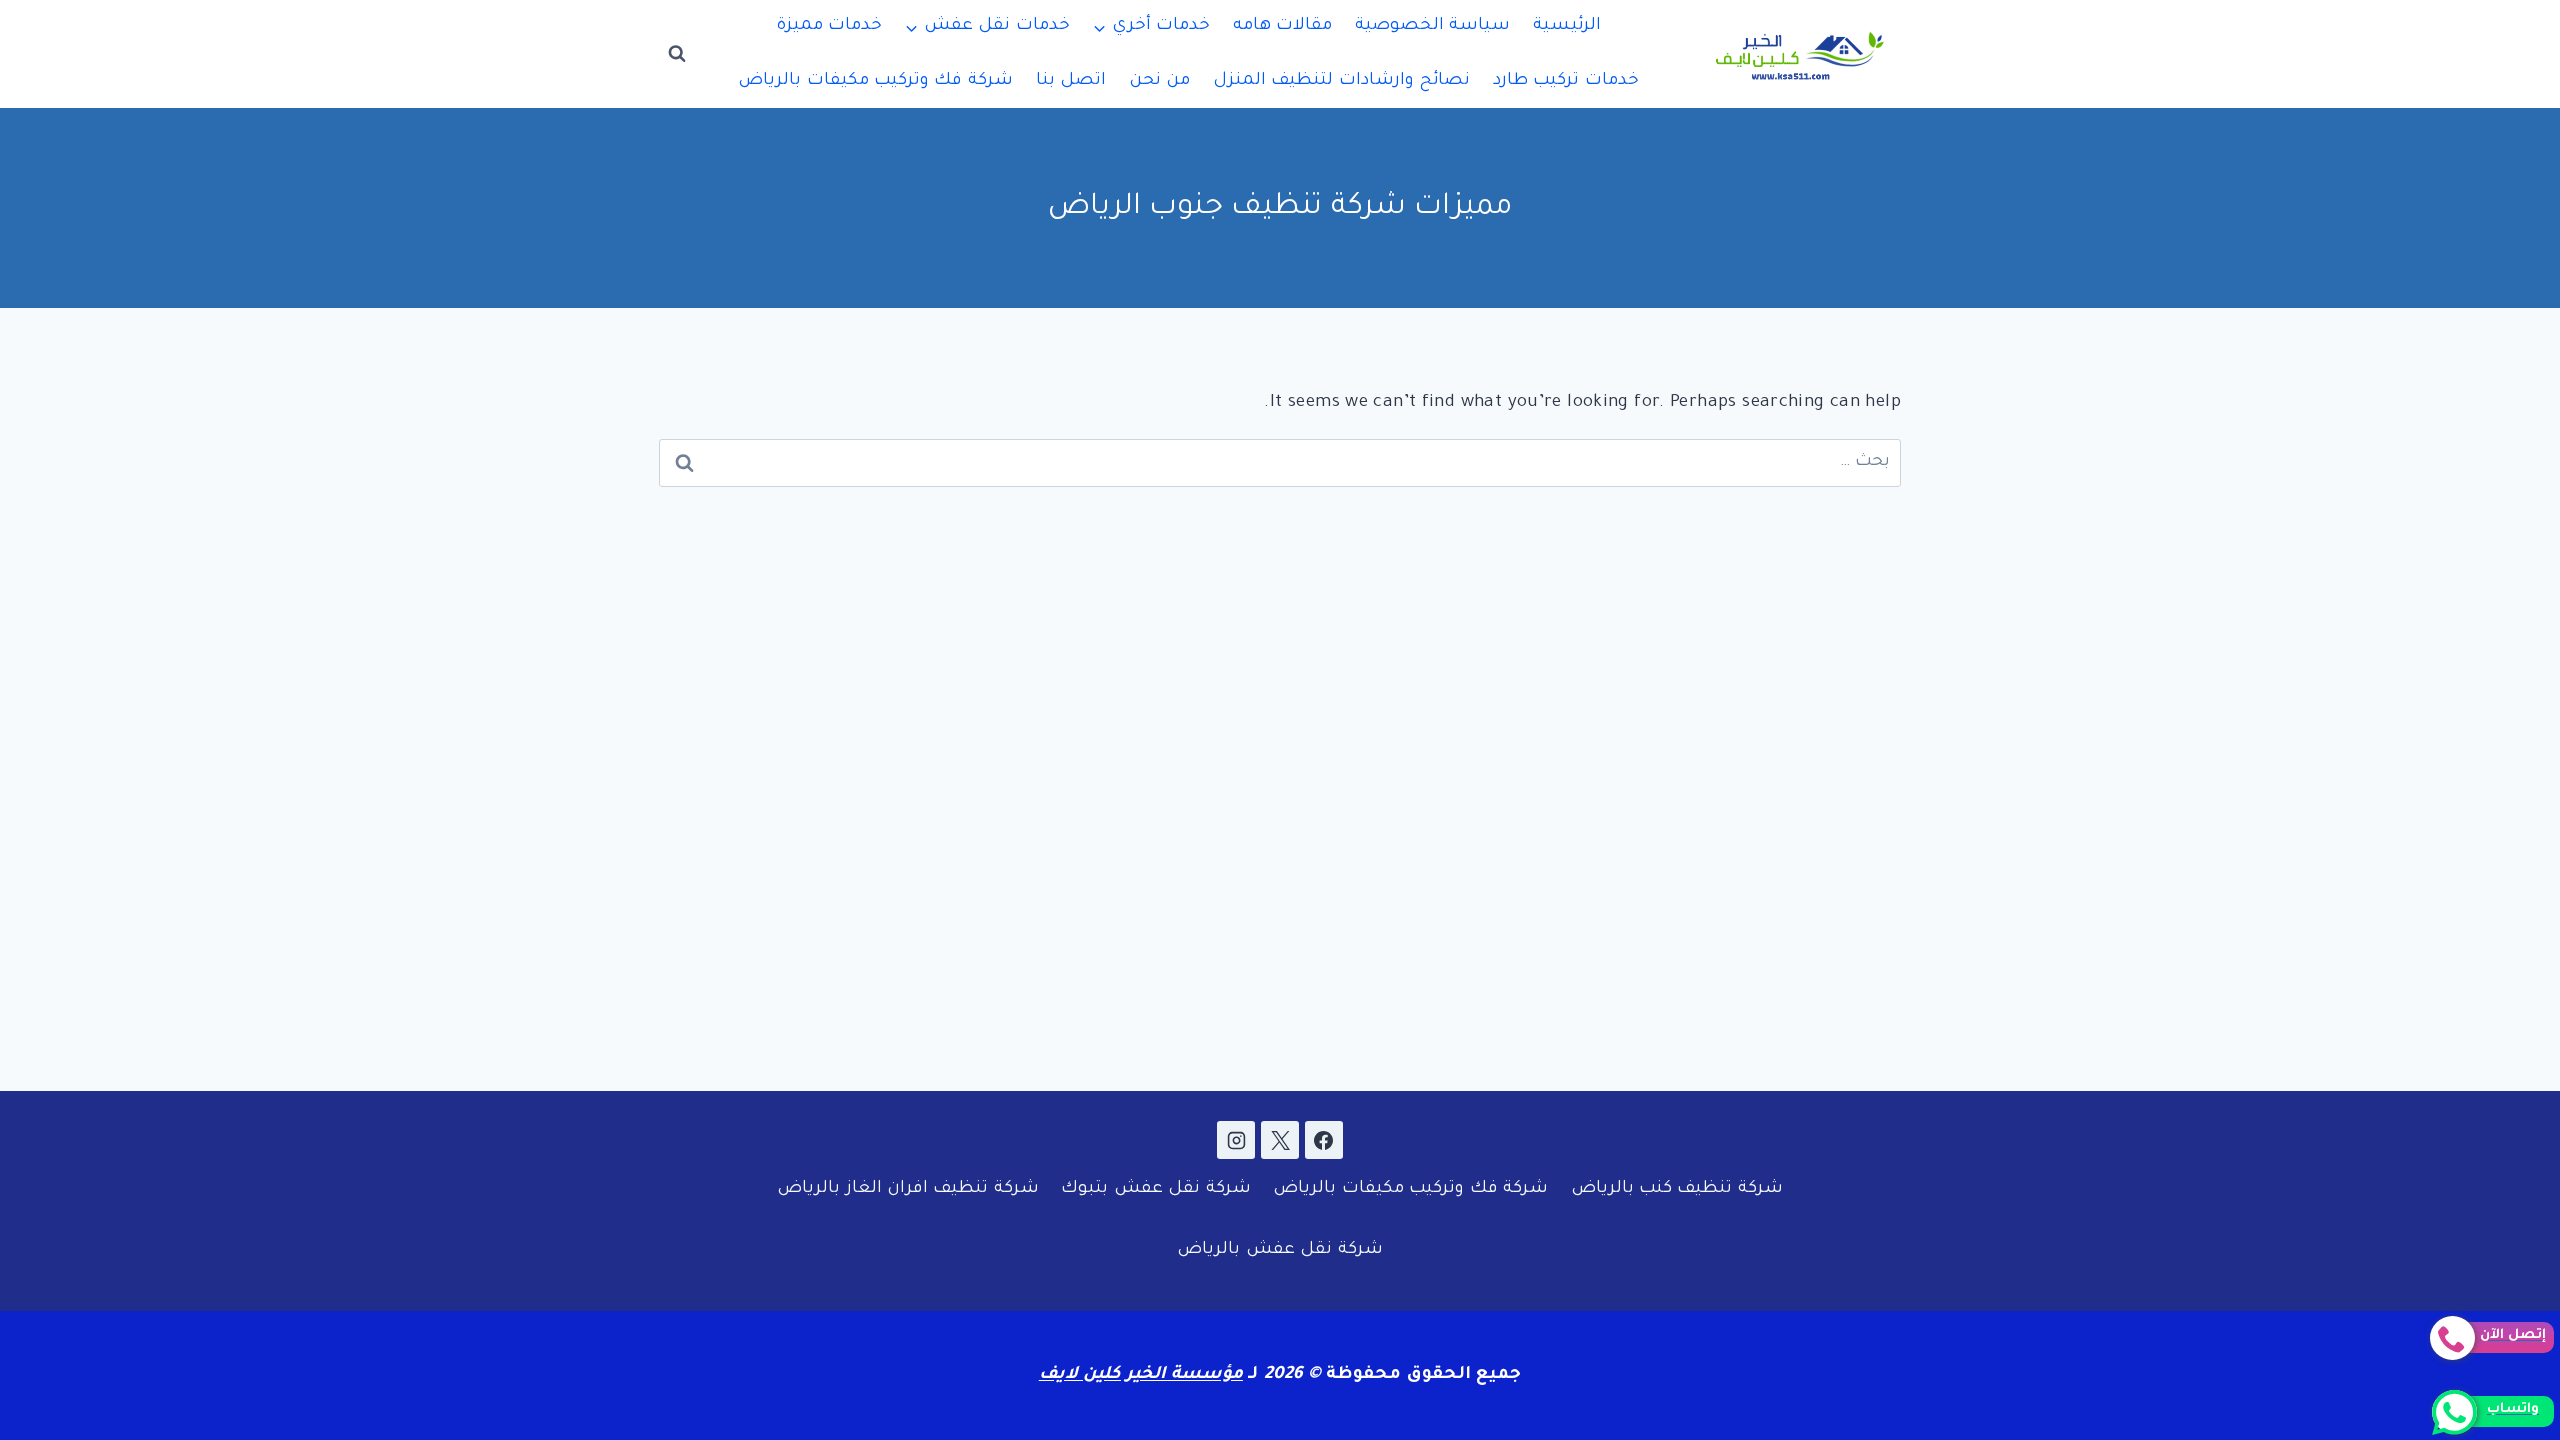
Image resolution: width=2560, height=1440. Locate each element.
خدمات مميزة (829, 26)
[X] (1280, 1140)
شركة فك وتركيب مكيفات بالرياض (875, 81)
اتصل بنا (1071, 81)
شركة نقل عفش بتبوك (1155, 1189)
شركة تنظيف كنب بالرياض (1677, 1189)
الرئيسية (1567, 26)
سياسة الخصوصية (1432, 26)
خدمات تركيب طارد (1566, 81)
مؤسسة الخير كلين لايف (1141, 1375)
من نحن (1159, 81)
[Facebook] (1324, 1140)
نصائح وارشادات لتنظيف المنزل (1341, 81)
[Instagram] (1236, 1140)
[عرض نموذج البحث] (677, 54)
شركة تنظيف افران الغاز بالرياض (908, 1189)
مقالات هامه (1282, 26)
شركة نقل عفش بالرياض (1279, 1250)
